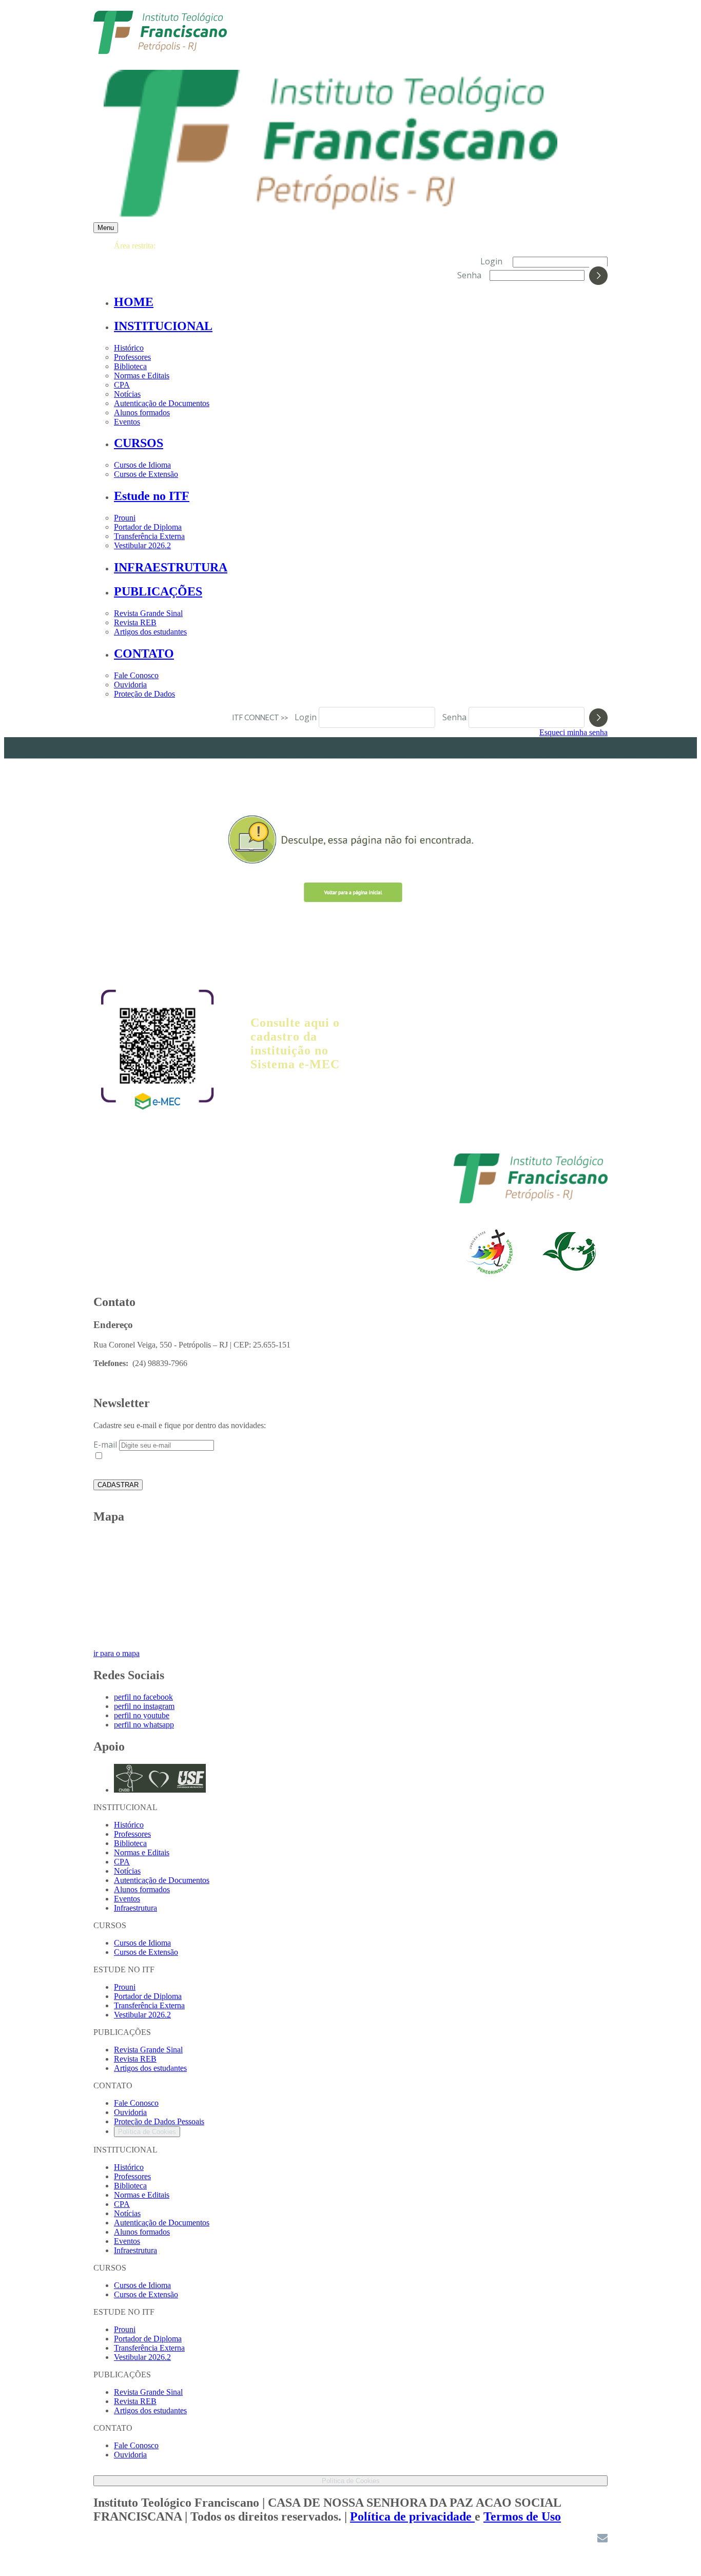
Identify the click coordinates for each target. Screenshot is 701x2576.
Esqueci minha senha (573, 732)
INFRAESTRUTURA (171, 567)
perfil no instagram (144, 1706)
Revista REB (135, 622)
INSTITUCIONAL (163, 326)
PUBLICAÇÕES (158, 591)
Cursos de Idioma (142, 465)
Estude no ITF (152, 496)
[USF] (531, 1201)
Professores (132, 357)
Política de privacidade (412, 2516)
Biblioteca (130, 366)
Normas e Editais (142, 376)
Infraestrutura (135, 1908)
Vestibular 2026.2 (142, 545)
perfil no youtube (142, 1715)
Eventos (127, 422)
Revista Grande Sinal (148, 613)
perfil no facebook (143, 1697)
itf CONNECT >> (262, 717)
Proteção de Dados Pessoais (159, 2121)
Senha (469, 275)
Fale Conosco (136, 675)
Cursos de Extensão (146, 474)
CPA (122, 385)
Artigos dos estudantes (150, 632)
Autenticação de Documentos (162, 403)
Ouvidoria (130, 685)
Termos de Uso (522, 2516)
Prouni (125, 518)
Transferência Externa (149, 536)
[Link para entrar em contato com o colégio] (602, 2540)
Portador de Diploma (148, 527)
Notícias (127, 394)
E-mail (105, 1445)
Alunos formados (142, 412)
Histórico (129, 348)
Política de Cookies (147, 2132)
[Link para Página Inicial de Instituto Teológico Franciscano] (160, 49)
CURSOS (139, 443)
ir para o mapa (116, 1653)
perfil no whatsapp (144, 1725)
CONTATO (144, 653)
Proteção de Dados (144, 694)
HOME (134, 302)
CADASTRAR (118, 1485)
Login (491, 261)
